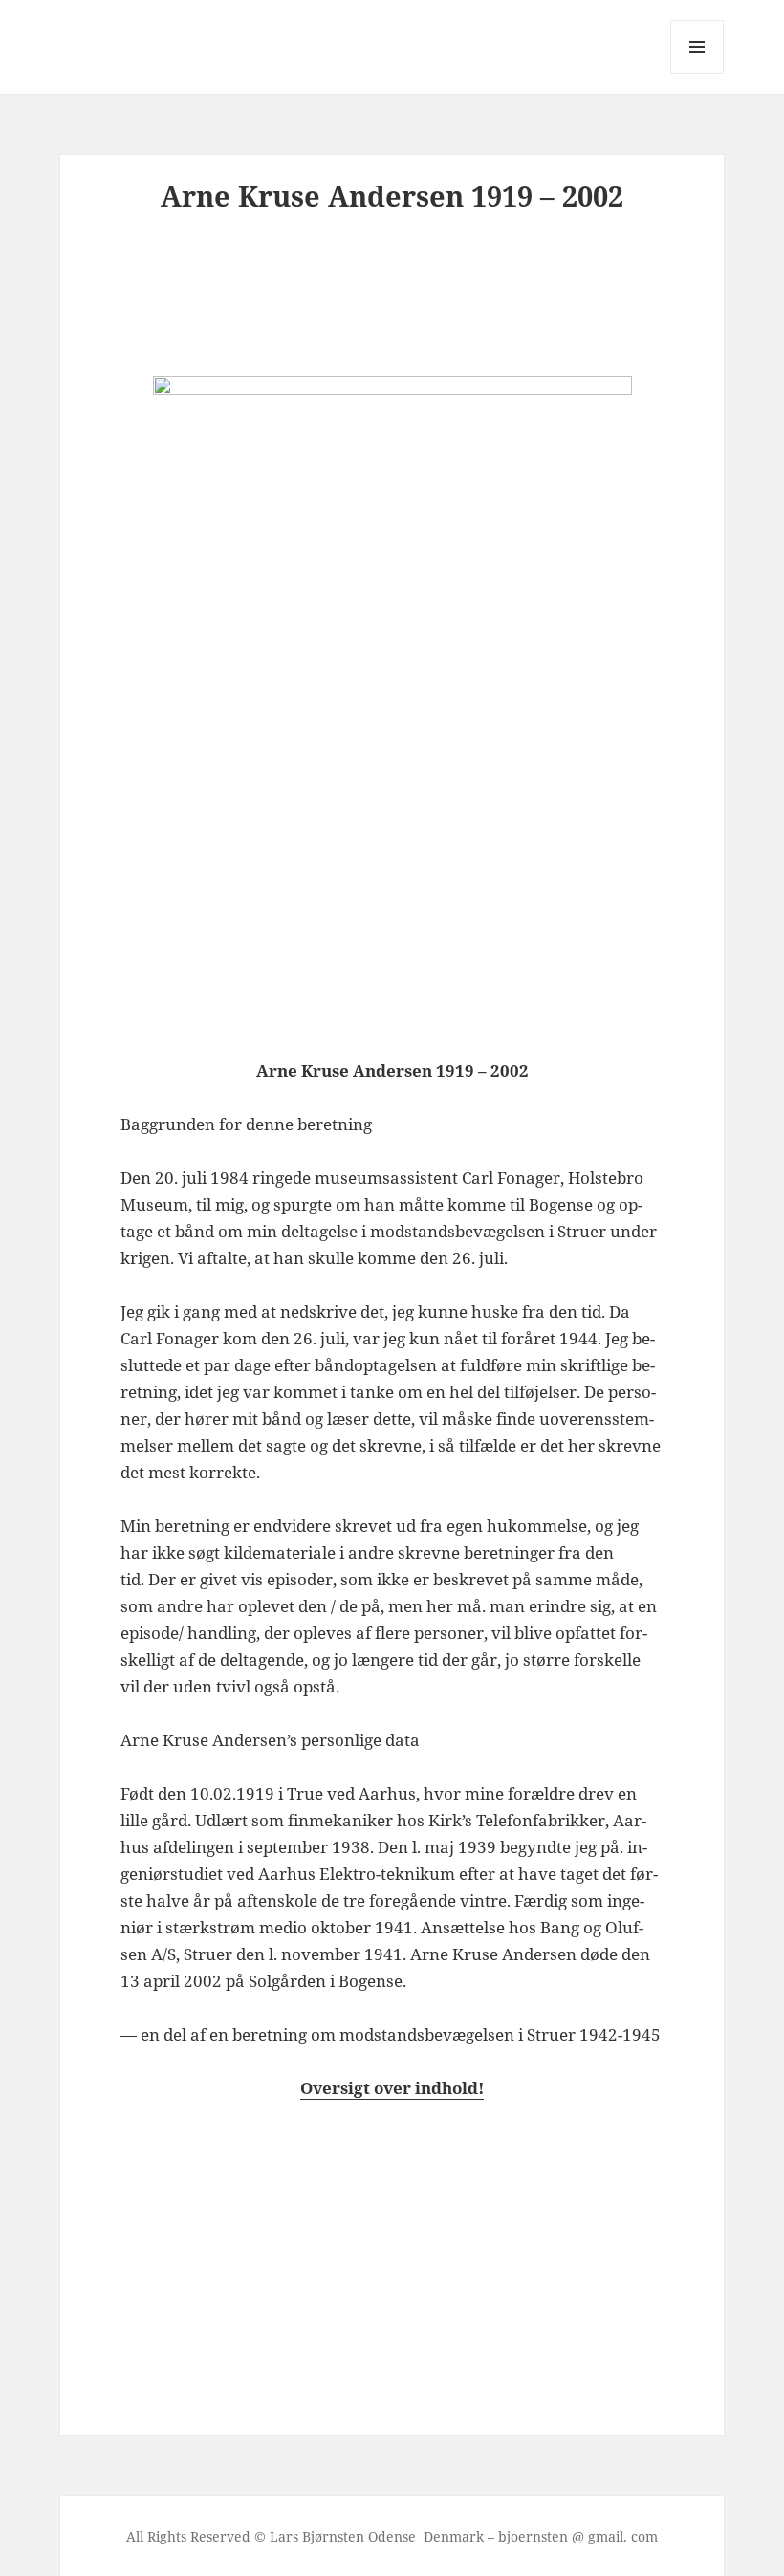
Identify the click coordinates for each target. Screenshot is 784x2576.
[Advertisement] (431, 299)
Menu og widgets (697, 73)
